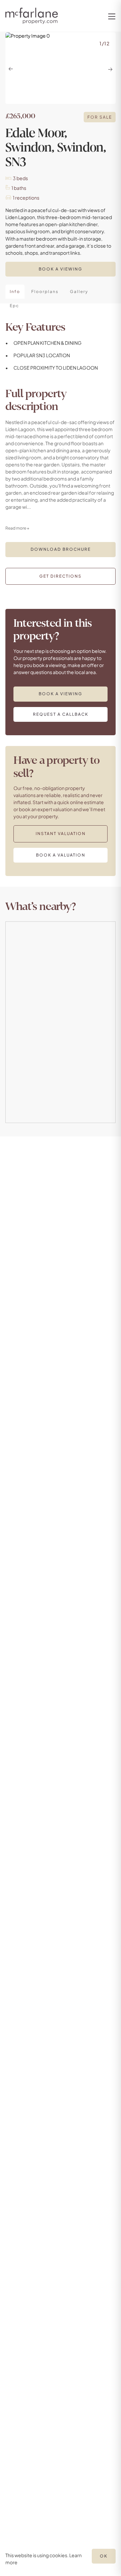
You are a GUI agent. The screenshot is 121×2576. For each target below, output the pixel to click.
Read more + (17, 528)
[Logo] (32, 16)
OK (104, 2556)
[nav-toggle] (111, 16)
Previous (11, 69)
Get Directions (61, 576)
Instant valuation (61, 834)
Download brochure (61, 549)
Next (110, 69)
